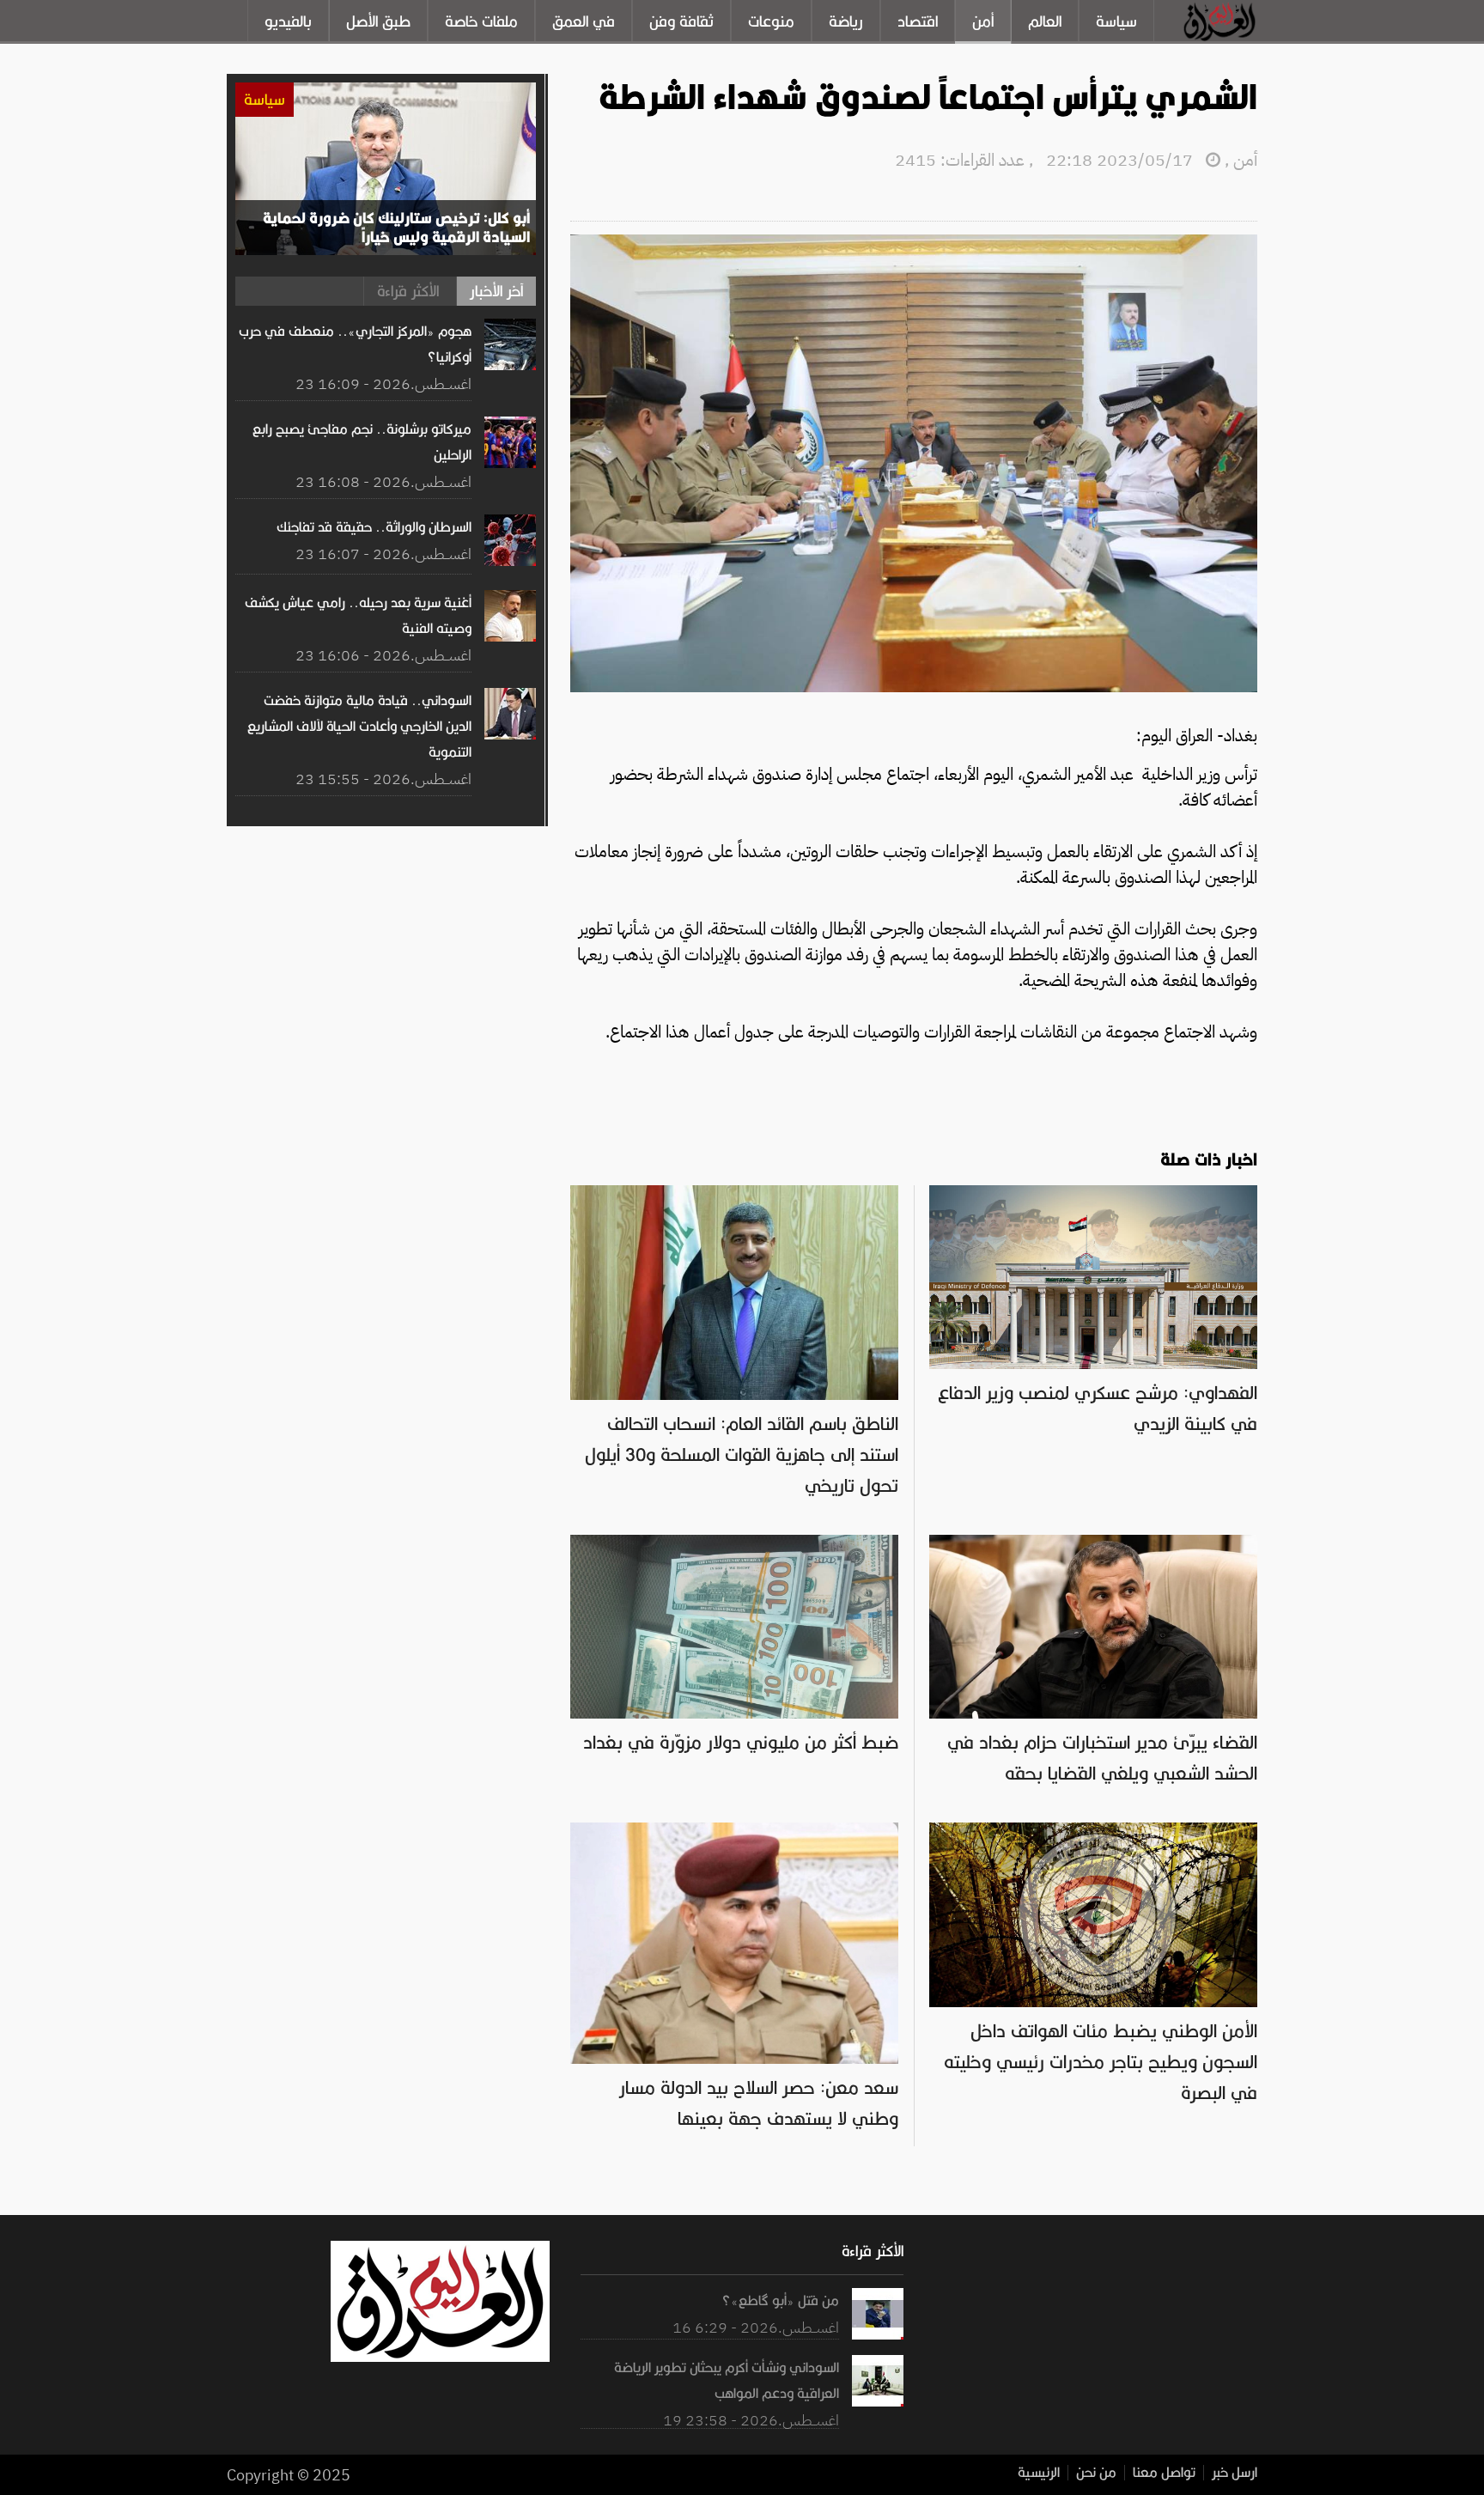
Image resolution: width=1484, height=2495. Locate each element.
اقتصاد (918, 21)
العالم (1045, 21)
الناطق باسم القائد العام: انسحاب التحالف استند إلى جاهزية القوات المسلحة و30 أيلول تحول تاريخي (742, 1455)
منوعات (771, 21)
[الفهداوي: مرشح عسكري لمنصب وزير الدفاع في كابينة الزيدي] (1093, 1194)
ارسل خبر (1235, 2473)
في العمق (584, 21)
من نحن (1096, 2473)
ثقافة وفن (681, 21)
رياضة (846, 21)
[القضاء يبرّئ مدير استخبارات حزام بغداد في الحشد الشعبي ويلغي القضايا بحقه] (1093, 1543)
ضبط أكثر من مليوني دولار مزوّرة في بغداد (741, 1743)
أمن (983, 21)
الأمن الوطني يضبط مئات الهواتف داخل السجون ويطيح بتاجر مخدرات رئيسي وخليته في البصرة (1101, 2062)
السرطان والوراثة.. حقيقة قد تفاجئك (374, 527)
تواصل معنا (1164, 2473)
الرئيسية (1039, 2473)
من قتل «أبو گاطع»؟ (780, 2301)
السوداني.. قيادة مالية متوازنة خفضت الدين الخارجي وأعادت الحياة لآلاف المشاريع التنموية (359, 727)
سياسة (1116, 21)
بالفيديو (288, 21)
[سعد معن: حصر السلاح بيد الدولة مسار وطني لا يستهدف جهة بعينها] (734, 1831)
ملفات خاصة (481, 21)
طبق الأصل (378, 21)
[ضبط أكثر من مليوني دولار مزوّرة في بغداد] (734, 1543)
